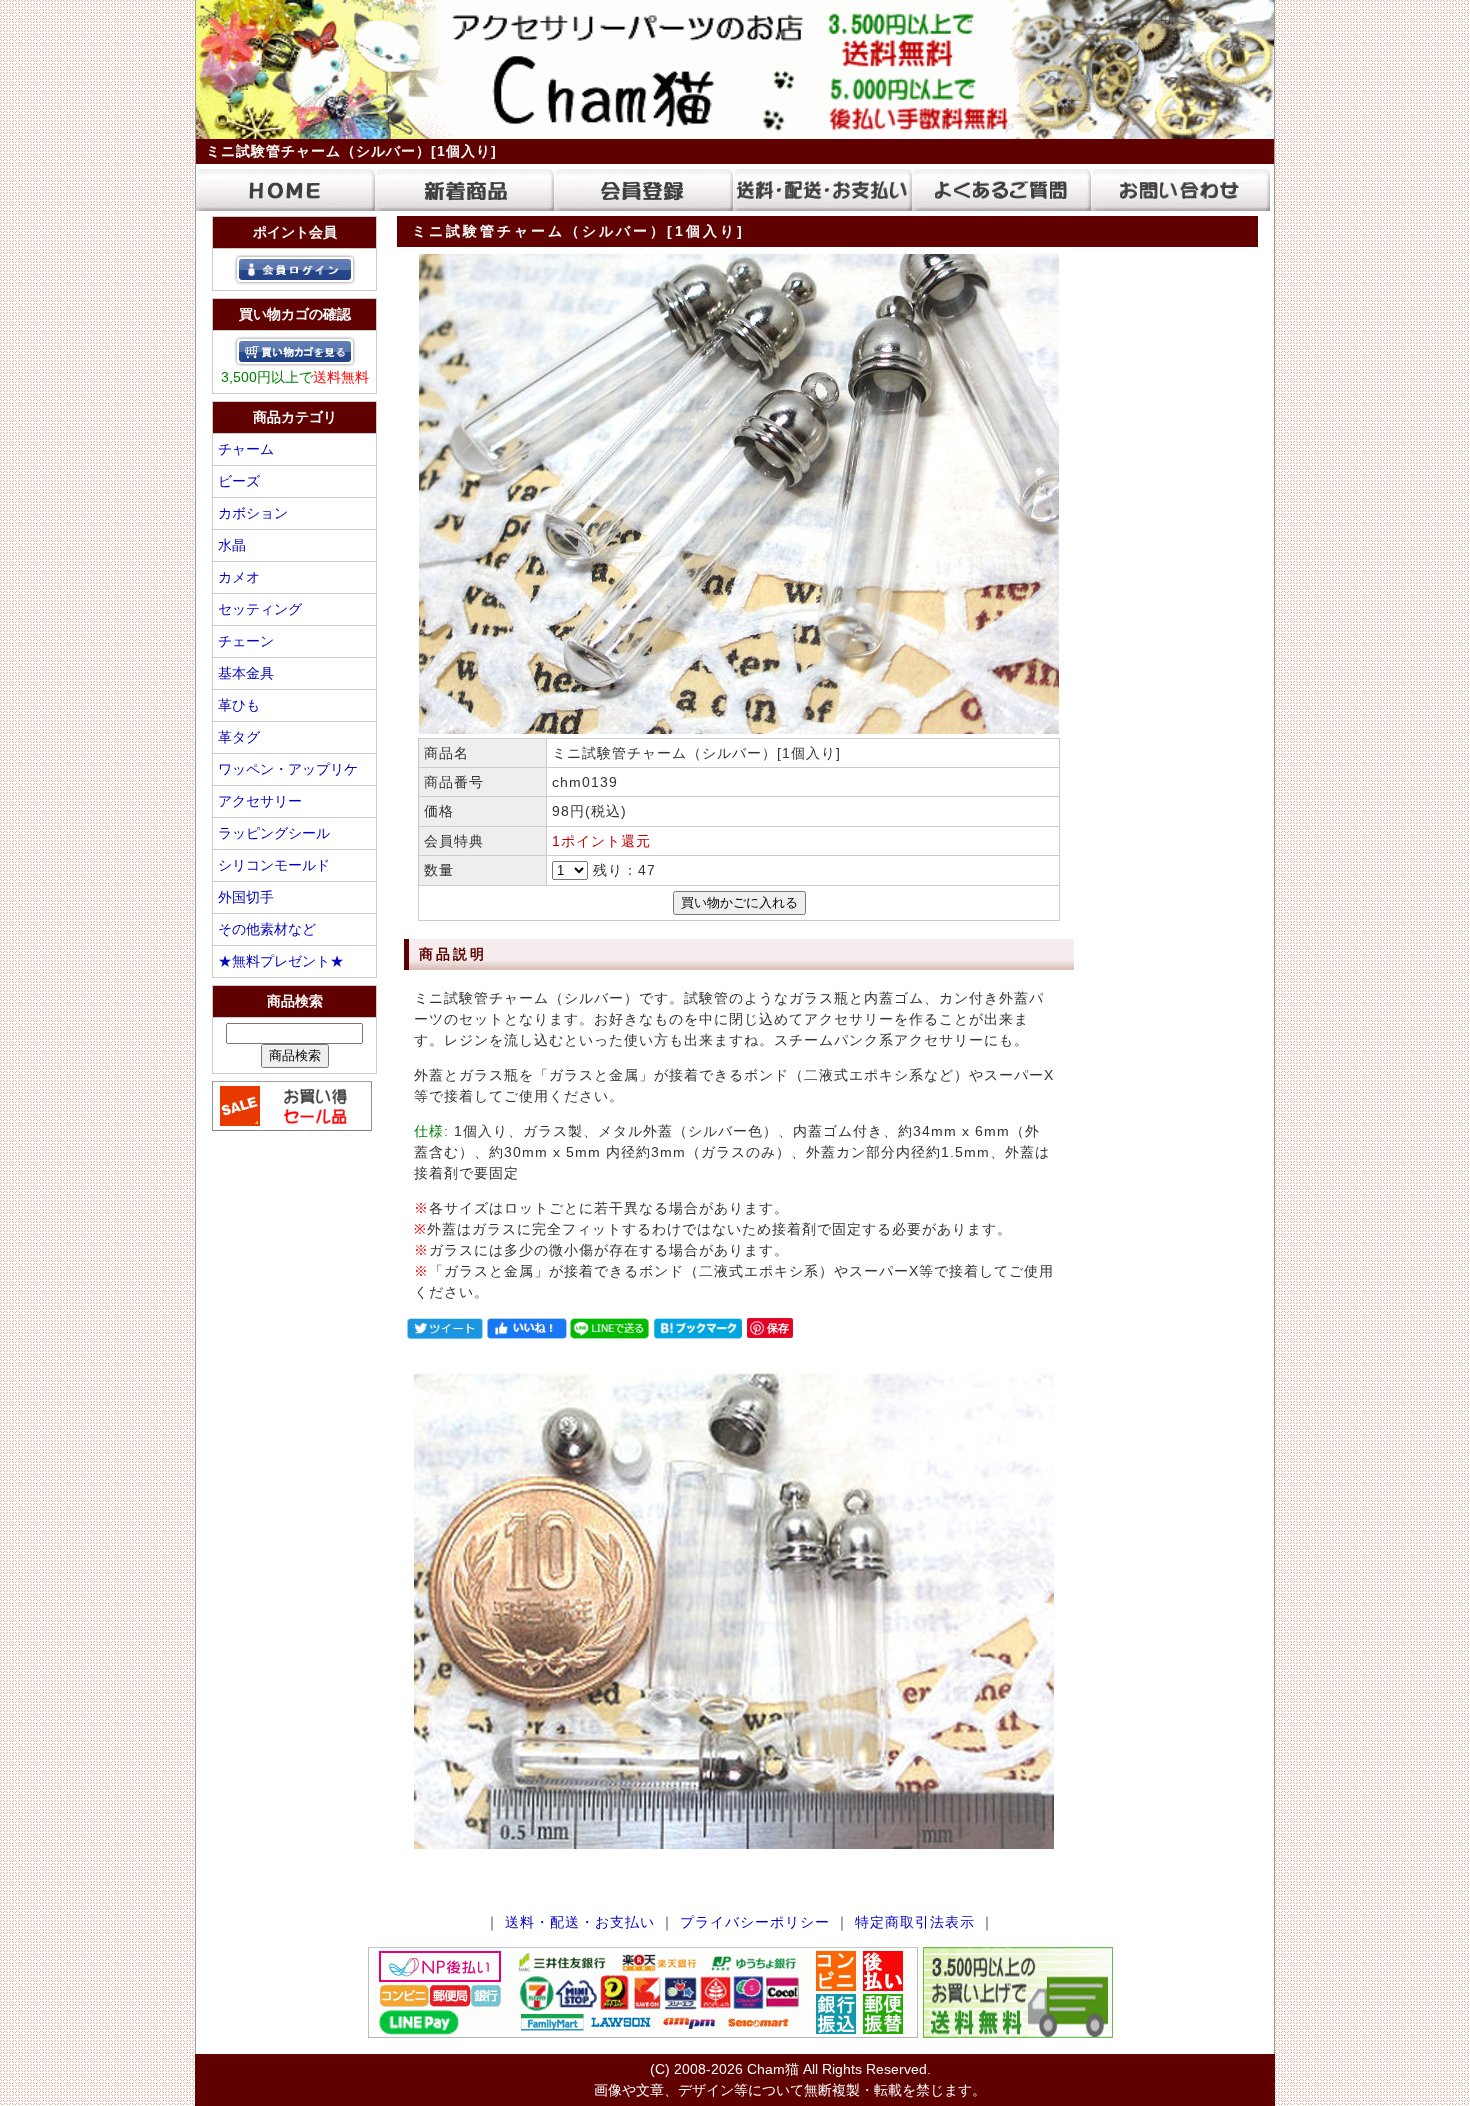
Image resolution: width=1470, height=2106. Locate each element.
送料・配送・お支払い (580, 1922)
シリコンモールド (274, 865)
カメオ (239, 577)
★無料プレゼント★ (281, 961)
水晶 (232, 545)
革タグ (239, 737)
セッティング (260, 609)
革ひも (239, 705)
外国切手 (246, 897)
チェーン (246, 641)
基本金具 (246, 673)
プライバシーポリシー (755, 1922)
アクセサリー (260, 801)
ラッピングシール (274, 833)
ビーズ (239, 481)
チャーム (246, 449)
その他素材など (267, 929)
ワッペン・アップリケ (288, 769)
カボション (253, 513)
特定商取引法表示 (915, 1922)
